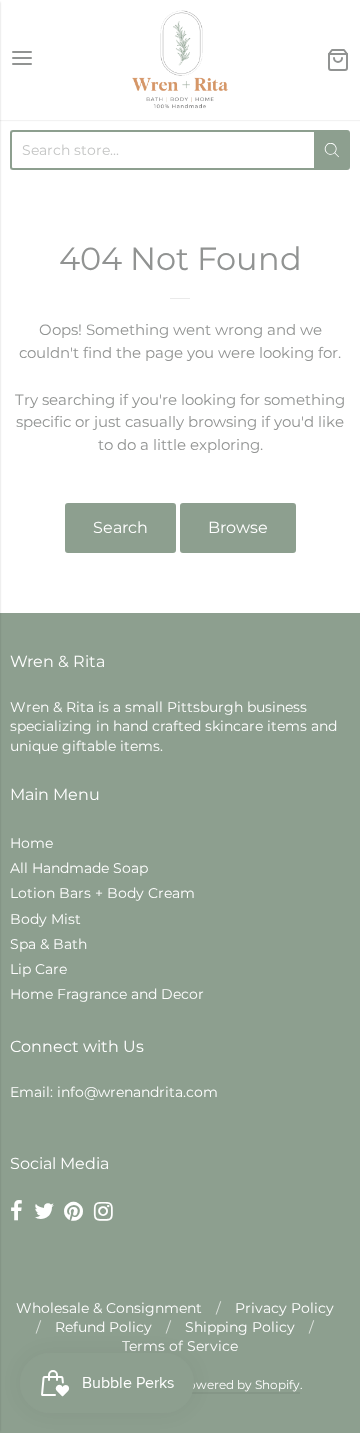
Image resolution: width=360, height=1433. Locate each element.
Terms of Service (180, 1346)
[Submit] (332, 150)
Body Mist (45, 919)
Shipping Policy (240, 1327)
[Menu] (22, 59)
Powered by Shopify (239, 1384)
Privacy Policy (284, 1308)
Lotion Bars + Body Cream (102, 893)
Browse (238, 527)
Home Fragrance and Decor (107, 994)
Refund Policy (103, 1327)
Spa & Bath (48, 944)
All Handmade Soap (79, 868)
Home (31, 843)
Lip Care (38, 969)
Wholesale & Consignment (109, 1308)
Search (120, 527)
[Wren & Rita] (180, 60)
